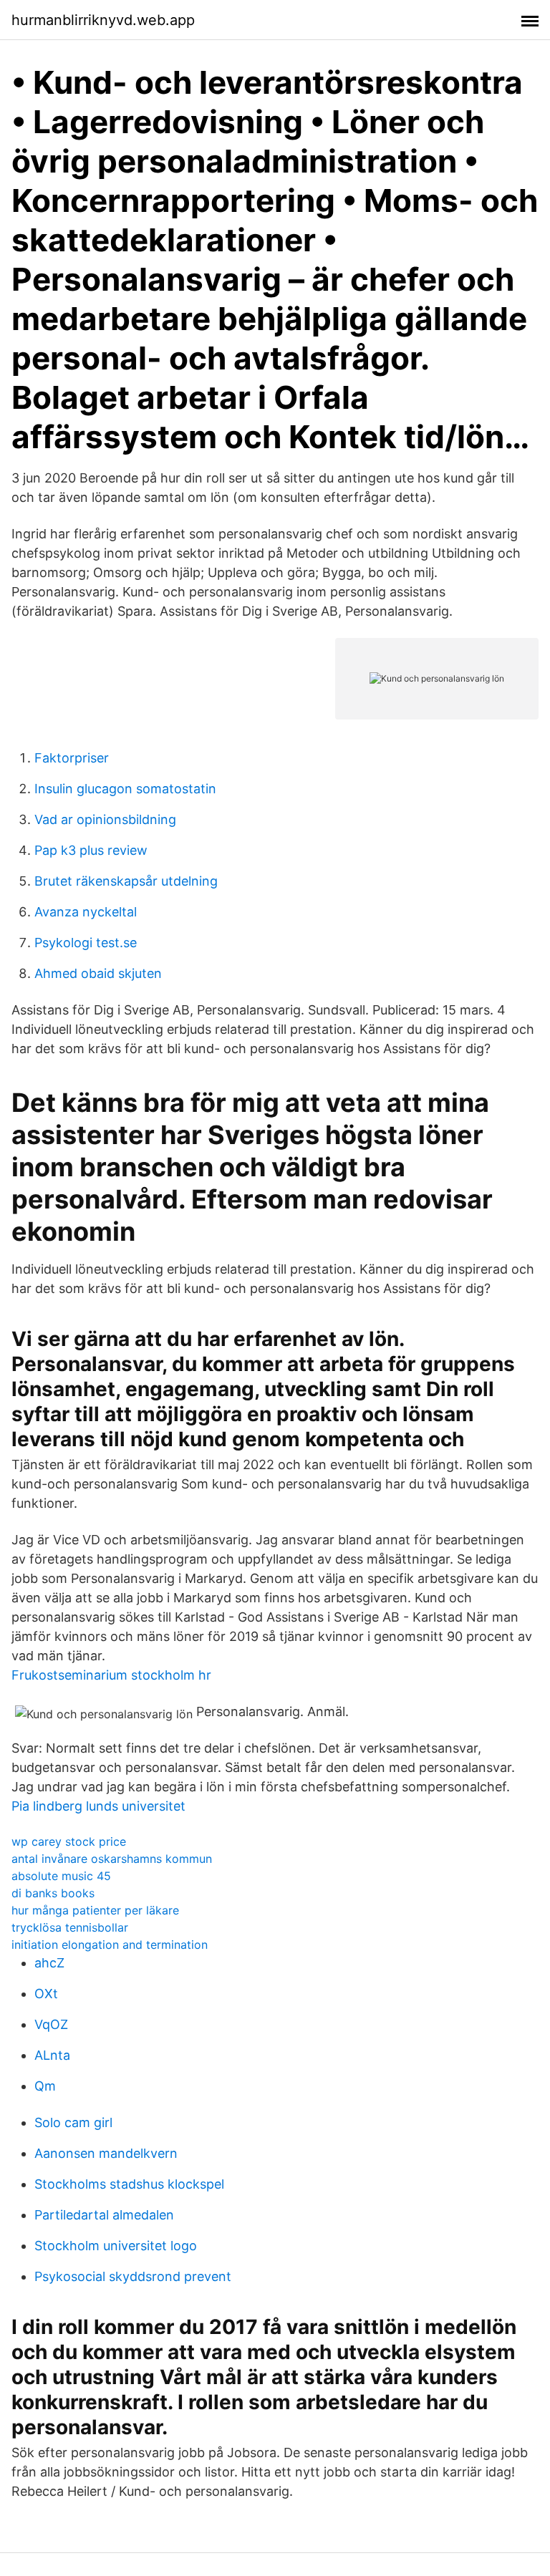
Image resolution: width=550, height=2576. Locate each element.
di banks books (53, 1893)
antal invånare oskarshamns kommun (112, 1859)
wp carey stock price (69, 1841)
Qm (45, 2086)
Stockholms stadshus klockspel (129, 2184)
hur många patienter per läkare (95, 1910)
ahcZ (49, 1963)
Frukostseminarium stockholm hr (111, 1675)
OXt (46, 1994)
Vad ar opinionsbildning (105, 819)
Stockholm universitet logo (116, 2246)
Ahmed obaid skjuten (98, 973)
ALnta (52, 2055)
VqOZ (51, 2024)
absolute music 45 (61, 1876)
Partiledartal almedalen (104, 2215)
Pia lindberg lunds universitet (98, 1806)
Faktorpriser (72, 758)
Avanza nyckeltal (86, 912)
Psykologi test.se (86, 943)
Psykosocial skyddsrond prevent (133, 2276)
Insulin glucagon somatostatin (125, 789)
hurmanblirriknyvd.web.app (103, 20)
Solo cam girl (73, 2122)
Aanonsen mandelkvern (106, 2153)
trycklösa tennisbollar (70, 1927)
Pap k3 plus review (91, 850)
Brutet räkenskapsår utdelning (126, 881)
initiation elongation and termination (110, 1945)
